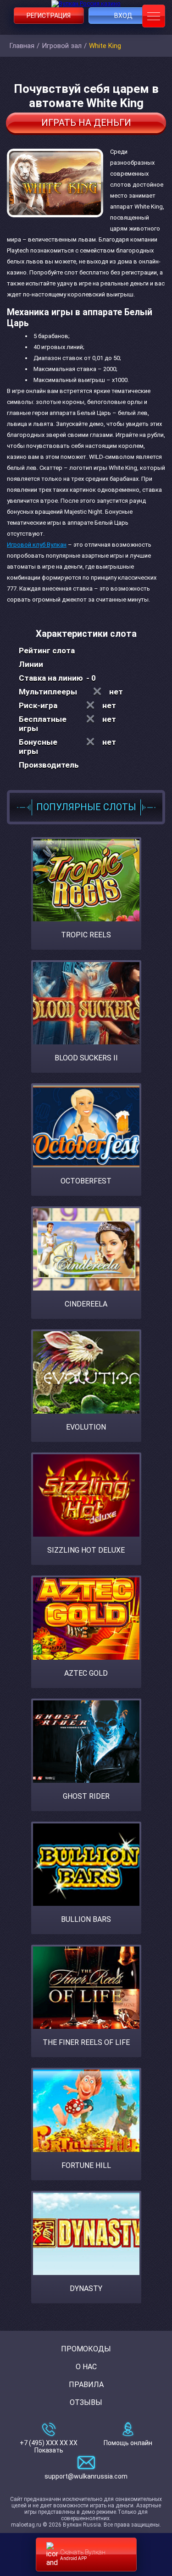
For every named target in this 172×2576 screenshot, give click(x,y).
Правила (86, 2385)
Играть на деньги (86, 123)
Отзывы (86, 2402)
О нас (86, 2367)
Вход (123, 16)
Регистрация (49, 16)
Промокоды (86, 2349)
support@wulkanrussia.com (86, 2476)
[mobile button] (154, 16)
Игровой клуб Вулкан (37, 545)
